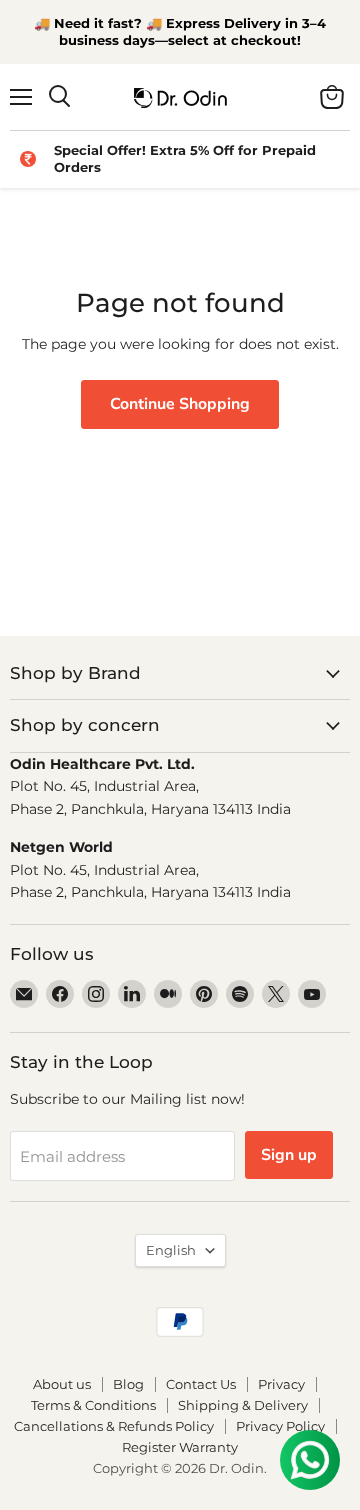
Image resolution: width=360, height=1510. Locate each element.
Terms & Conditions (93, 1405)
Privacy (281, 1384)
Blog (128, 1384)
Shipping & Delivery (243, 1405)
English (171, 1250)
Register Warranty (180, 1447)
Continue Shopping (180, 404)
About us (62, 1384)
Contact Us (201, 1384)
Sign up (289, 1155)
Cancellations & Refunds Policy (114, 1426)
